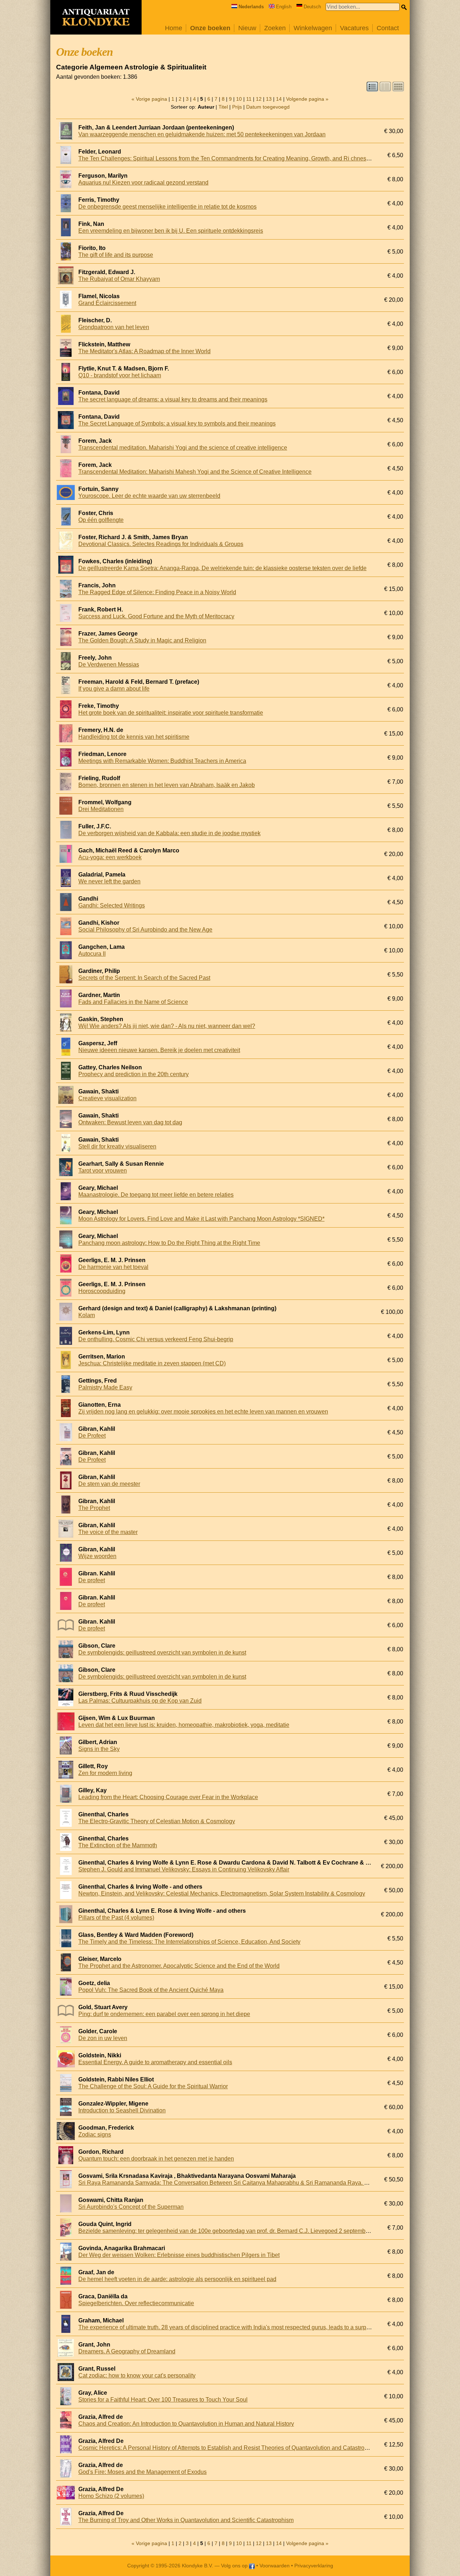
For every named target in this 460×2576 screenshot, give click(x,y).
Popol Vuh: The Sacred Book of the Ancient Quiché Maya (151, 1990)
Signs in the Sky (99, 1749)
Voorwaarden (275, 2566)
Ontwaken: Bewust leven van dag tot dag (130, 1122)
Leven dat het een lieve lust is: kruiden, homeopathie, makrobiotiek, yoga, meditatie (184, 1725)
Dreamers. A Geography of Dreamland (127, 2351)
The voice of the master (108, 1532)
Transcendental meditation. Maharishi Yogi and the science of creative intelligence (183, 448)
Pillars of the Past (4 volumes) (116, 1918)
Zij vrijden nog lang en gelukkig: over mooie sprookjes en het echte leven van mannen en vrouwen (203, 1412)
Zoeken (275, 28)
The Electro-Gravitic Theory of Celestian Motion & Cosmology (157, 1821)
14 (279, 99)
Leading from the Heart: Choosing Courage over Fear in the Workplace (168, 1797)
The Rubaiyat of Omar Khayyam (119, 279)
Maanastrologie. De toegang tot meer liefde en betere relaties (156, 1195)
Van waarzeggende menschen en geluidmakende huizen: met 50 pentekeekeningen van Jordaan (202, 134)
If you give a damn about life (114, 689)
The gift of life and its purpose (116, 255)
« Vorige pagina (149, 99)
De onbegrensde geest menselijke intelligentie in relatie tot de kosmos (167, 207)
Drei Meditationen (101, 809)
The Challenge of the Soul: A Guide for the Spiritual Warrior (153, 2086)
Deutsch (312, 7)
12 (259, 99)
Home (174, 28)
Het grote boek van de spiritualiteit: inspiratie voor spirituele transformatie (171, 713)
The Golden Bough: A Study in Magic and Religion (142, 640)
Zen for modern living (105, 1773)
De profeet (92, 1580)
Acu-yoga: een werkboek (110, 857)
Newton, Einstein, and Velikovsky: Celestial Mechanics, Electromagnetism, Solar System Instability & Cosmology (222, 1894)
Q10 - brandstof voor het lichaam (120, 375)
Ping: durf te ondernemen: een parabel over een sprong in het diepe (164, 2014)
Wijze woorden (97, 1556)
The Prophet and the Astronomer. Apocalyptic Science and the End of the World (179, 1966)
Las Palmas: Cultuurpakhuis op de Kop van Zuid (140, 1701)
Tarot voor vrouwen (103, 1171)
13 (269, 99)
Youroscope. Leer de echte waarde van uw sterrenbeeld (149, 496)
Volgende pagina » (307, 99)
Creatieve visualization (107, 1098)
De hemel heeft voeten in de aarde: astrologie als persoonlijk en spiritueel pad (177, 2279)
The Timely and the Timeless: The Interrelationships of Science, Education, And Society (189, 1942)
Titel (223, 107)
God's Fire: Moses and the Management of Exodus (142, 2472)
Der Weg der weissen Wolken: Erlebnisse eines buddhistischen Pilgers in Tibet (179, 2255)
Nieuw (247, 28)
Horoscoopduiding (102, 1291)
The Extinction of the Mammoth (118, 1845)
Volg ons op (235, 2566)
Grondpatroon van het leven (114, 327)
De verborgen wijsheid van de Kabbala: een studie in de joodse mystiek (169, 833)
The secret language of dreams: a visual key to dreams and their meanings (173, 399)
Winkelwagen (313, 28)
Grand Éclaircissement (107, 303)
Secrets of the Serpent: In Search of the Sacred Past (144, 978)
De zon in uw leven (103, 2038)
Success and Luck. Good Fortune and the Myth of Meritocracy (156, 616)
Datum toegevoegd (268, 107)
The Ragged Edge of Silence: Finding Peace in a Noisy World (157, 592)
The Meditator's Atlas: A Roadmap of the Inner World (144, 351)
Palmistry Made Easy (105, 1387)
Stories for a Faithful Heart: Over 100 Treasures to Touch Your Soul (163, 2400)
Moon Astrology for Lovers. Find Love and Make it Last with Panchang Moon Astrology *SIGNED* (201, 1219)
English (284, 7)
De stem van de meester (109, 1484)
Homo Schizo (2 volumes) (111, 2496)
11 (249, 99)
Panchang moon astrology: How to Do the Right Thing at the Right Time (169, 1243)
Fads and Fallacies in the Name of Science (133, 1002)
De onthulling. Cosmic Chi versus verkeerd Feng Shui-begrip (156, 1339)
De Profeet (92, 1436)
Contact (388, 28)
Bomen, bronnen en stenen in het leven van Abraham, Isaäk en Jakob (167, 785)
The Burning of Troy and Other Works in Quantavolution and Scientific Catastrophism (186, 2520)
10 (239, 99)
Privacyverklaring (314, 2566)
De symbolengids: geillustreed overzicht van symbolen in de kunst (162, 1653)
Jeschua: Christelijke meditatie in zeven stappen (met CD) (152, 1363)
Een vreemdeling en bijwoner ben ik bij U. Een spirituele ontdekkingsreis (171, 231)
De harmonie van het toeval (113, 1267)
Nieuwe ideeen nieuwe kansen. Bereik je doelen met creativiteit (159, 1050)
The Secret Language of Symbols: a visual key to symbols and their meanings (177, 424)
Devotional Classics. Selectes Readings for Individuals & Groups (161, 544)
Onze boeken (210, 28)
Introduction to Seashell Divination (122, 2110)
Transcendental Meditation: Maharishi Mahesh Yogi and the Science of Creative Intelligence (195, 472)
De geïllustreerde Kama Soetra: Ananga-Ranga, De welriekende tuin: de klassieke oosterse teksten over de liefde (222, 568)
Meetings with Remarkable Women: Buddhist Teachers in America (162, 761)
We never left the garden (109, 881)
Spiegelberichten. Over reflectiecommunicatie (136, 2303)
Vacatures (354, 28)
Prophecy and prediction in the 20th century (134, 1074)
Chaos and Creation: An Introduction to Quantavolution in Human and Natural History (186, 2424)
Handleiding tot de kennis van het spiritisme (134, 737)
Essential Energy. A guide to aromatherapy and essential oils (155, 2062)
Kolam (87, 1315)
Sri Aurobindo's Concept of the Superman (131, 2207)
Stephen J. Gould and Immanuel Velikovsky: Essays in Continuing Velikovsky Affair (184, 1869)
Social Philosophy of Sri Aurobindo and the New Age (145, 930)
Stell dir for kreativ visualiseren (117, 1146)
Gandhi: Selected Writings (112, 905)
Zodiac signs (95, 2134)
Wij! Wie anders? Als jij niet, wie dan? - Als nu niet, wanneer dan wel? (167, 1026)
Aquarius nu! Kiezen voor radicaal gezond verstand (143, 183)
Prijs (237, 107)
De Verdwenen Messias (109, 665)
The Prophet (94, 1508)
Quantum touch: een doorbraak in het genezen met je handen (156, 2159)
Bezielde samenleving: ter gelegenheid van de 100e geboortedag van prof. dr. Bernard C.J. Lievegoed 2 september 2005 (232, 2231)
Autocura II (92, 954)
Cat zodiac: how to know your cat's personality (137, 2375)
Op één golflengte (101, 520)
